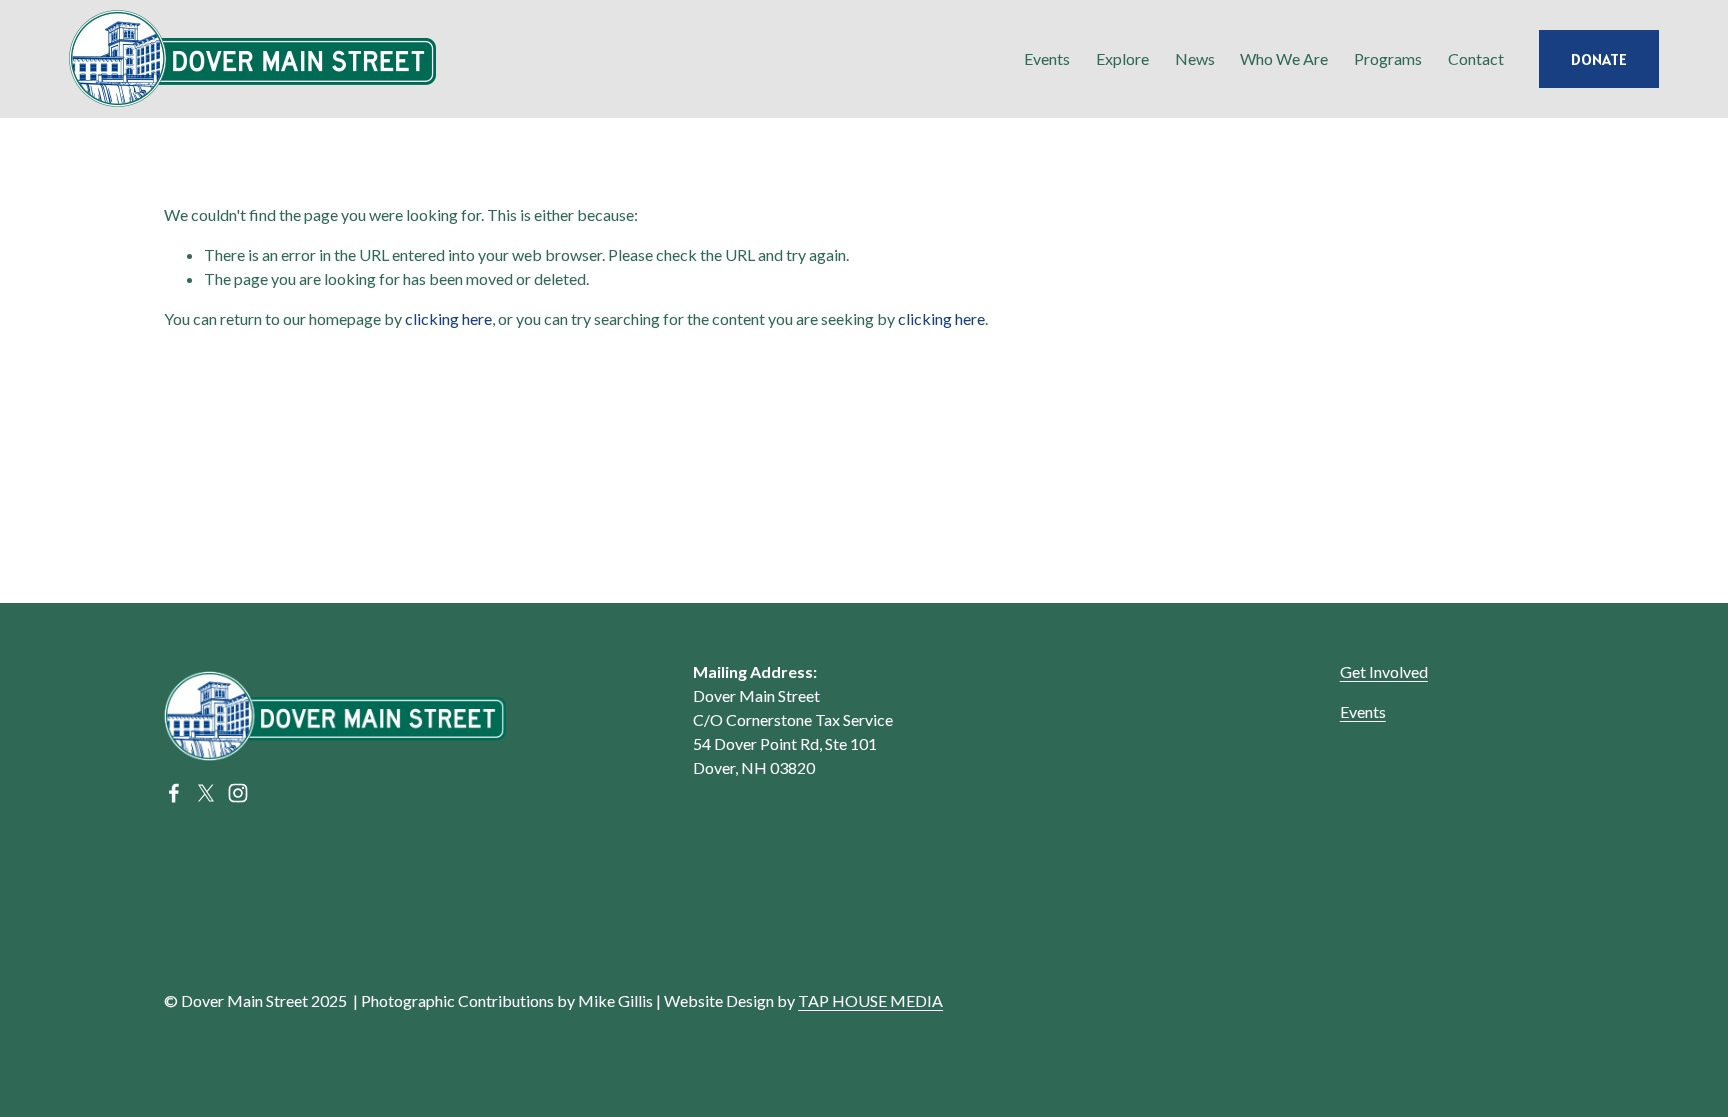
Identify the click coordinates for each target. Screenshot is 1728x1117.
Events (1363, 711)
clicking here (448, 318)
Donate (1599, 59)
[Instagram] (238, 793)
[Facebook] (174, 793)
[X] (206, 793)
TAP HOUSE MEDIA (870, 1000)
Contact (1476, 58)
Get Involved (1384, 671)
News (1195, 58)
